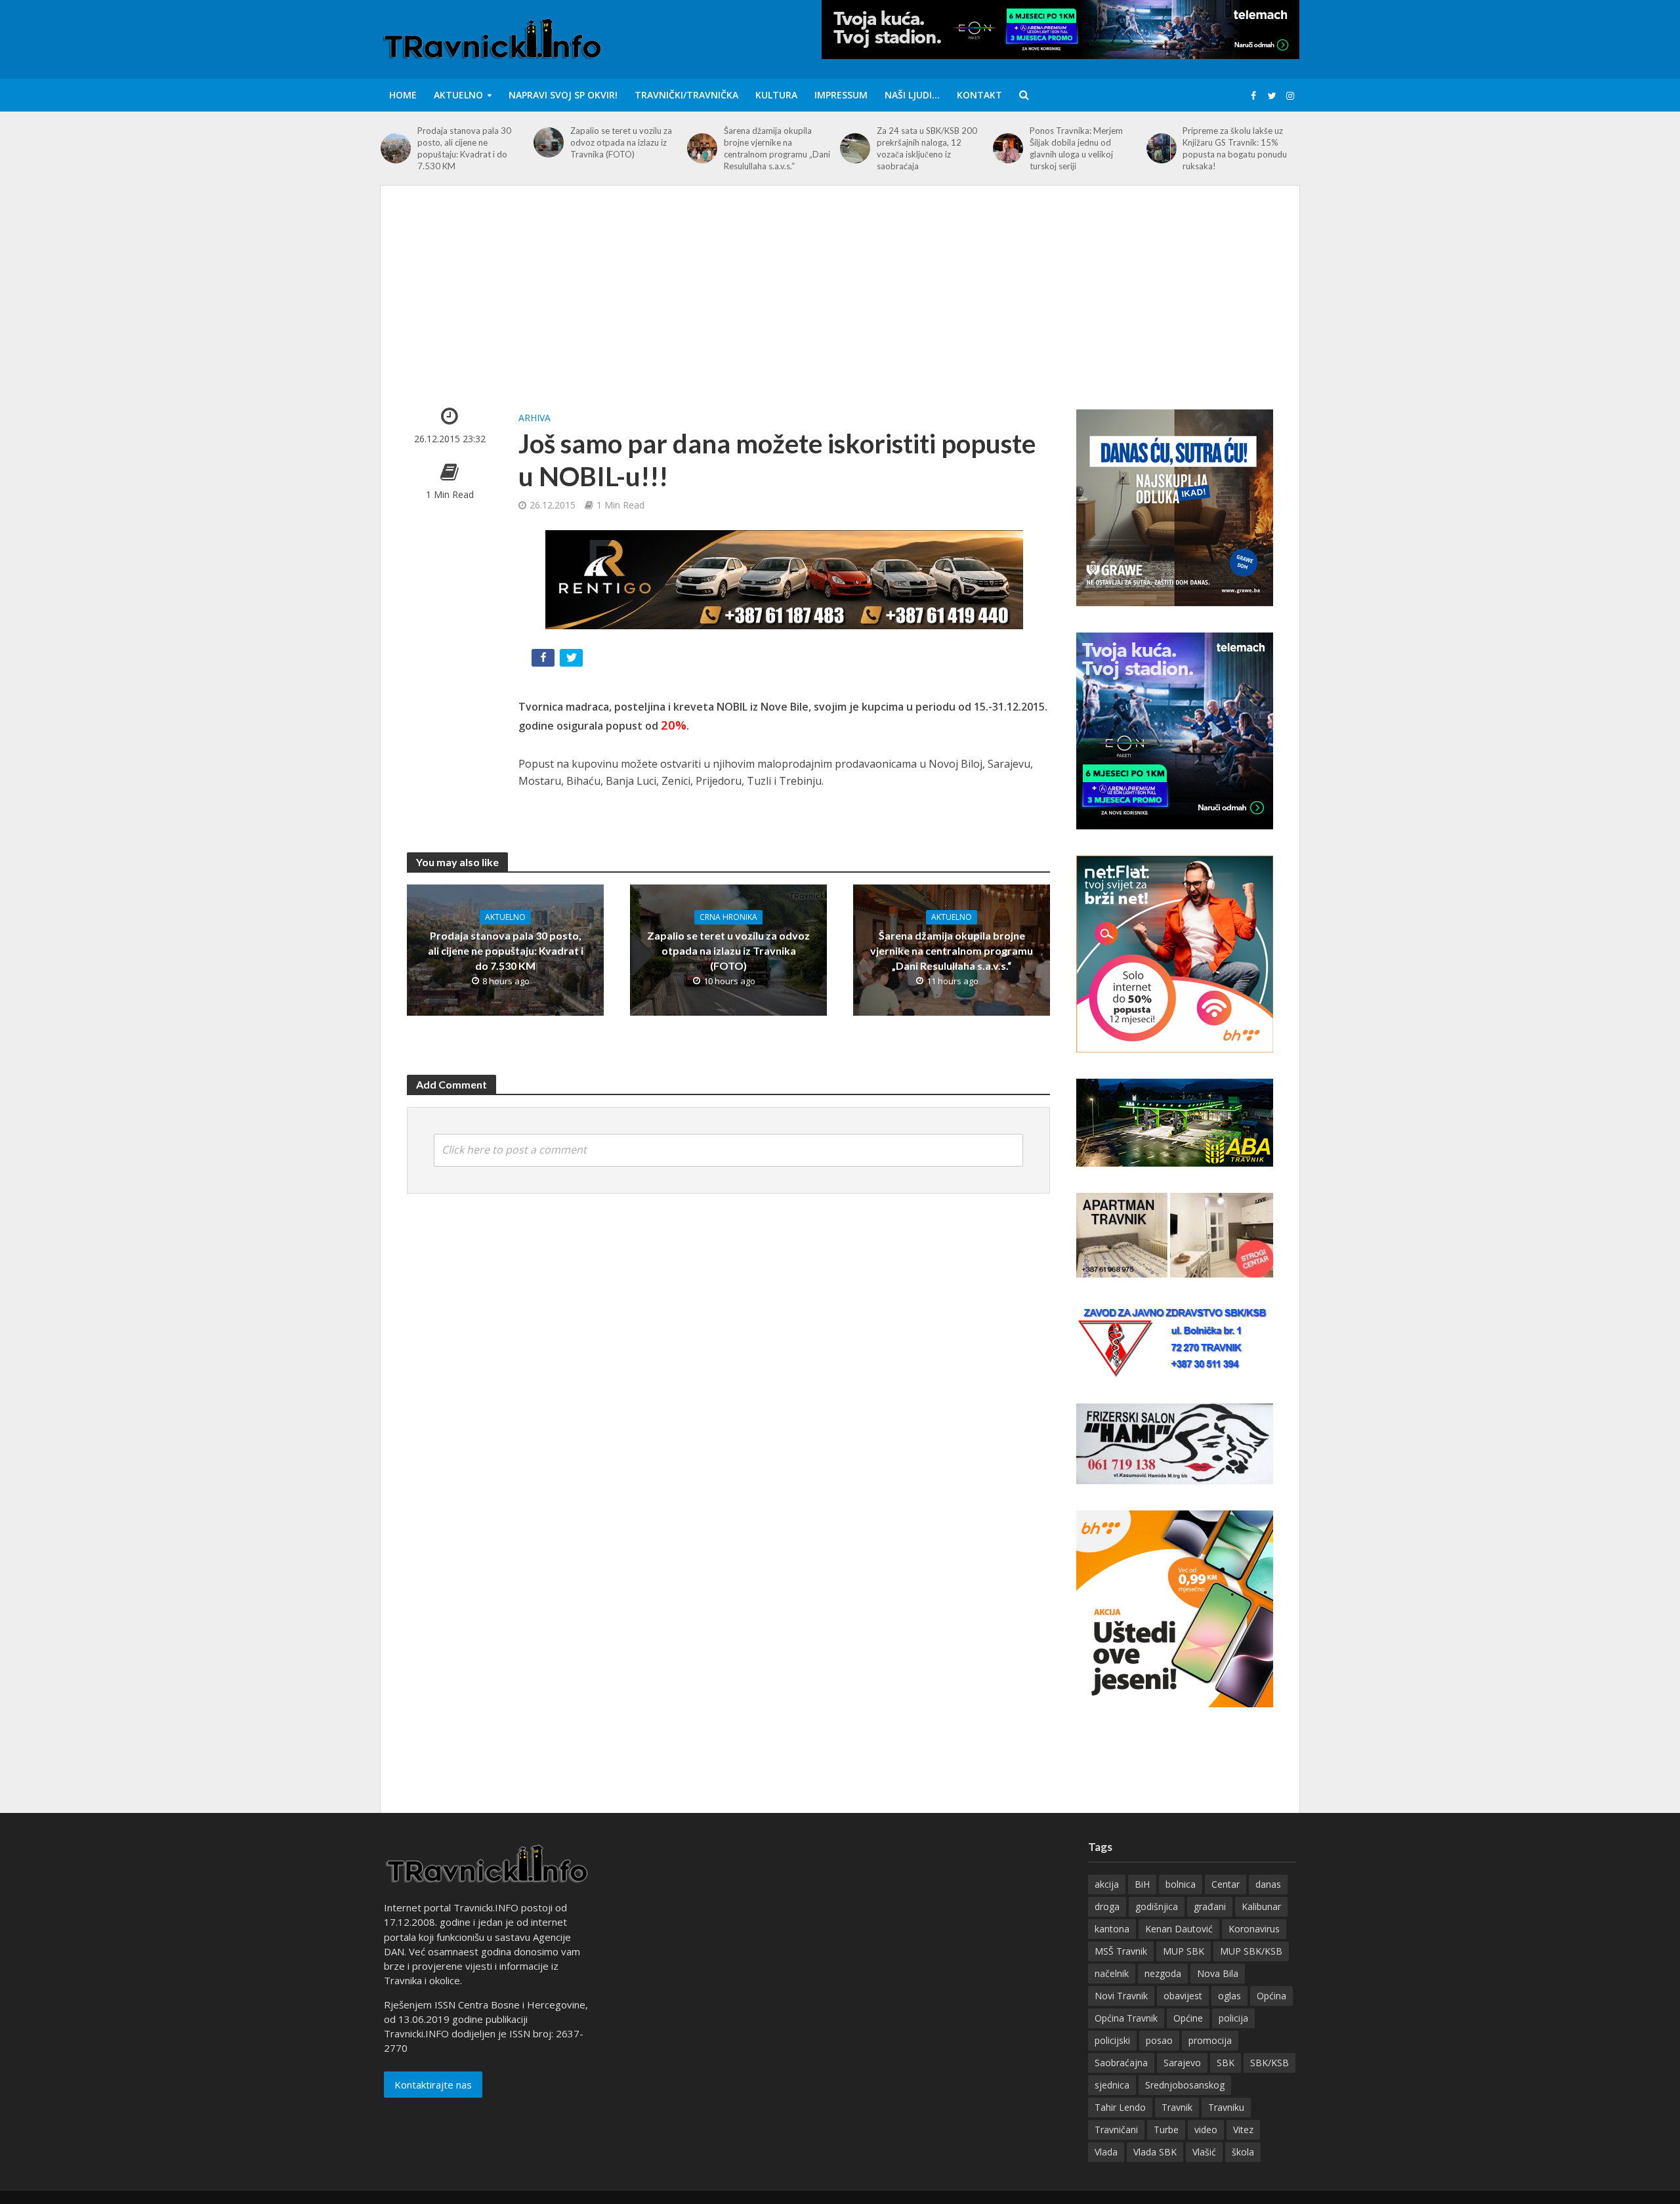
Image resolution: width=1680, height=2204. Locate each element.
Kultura (776, 95)
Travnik (1177, 2107)
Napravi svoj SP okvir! (563, 95)
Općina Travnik (1126, 2018)
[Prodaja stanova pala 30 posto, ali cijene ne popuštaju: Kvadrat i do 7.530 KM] (396, 148)
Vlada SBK (1155, 2152)
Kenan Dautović (1179, 1929)
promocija (1210, 2040)
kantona (1112, 1929)
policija (1233, 2018)
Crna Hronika (728, 917)
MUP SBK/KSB (1251, 1951)
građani (1210, 1906)
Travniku (1226, 2107)
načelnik (1112, 1973)
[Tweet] (573, 660)
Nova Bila (1218, 1973)
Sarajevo (1182, 2063)
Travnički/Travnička (686, 95)
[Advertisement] (840, 310)
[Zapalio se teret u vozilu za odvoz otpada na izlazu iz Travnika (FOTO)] (549, 142)
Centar (1226, 1884)
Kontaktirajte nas (433, 2085)
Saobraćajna (1121, 2063)
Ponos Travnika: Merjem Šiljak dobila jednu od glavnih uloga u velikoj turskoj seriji (1076, 148)
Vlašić (1204, 2152)
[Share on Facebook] (544, 660)
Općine (1188, 2018)
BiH (1142, 1884)
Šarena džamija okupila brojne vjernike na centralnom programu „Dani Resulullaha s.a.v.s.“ (777, 148)
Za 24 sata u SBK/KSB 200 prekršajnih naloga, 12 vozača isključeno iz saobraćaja (927, 148)
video (1206, 2130)
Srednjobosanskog (1185, 2085)
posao (1159, 2040)
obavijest (1183, 1996)
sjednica (1112, 2085)
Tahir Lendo (1120, 2107)
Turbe (1166, 2130)
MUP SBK (1184, 1951)
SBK (1226, 2063)
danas (1268, 1884)
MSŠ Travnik (1121, 1951)
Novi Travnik (1121, 1996)
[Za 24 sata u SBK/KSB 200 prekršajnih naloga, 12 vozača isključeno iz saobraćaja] (855, 148)
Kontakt (979, 95)
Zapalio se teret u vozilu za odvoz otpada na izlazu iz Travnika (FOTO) (621, 142)
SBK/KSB (1270, 2063)
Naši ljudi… (912, 95)
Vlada (1106, 2152)
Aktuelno (458, 95)
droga (1107, 1906)
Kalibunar (1261, 1906)
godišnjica (1157, 1906)
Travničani (1116, 2130)
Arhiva (535, 418)
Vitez (1243, 2130)
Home (403, 95)
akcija (1107, 1884)
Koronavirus (1254, 1929)
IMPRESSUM (841, 95)
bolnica (1181, 1884)
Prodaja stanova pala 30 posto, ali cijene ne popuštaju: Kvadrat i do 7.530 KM (464, 148)
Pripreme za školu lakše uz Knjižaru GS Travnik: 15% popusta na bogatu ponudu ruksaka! (1235, 148)
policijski (1112, 2040)
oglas (1229, 1996)
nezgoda (1163, 1973)
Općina (1271, 1996)
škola (1243, 2152)
